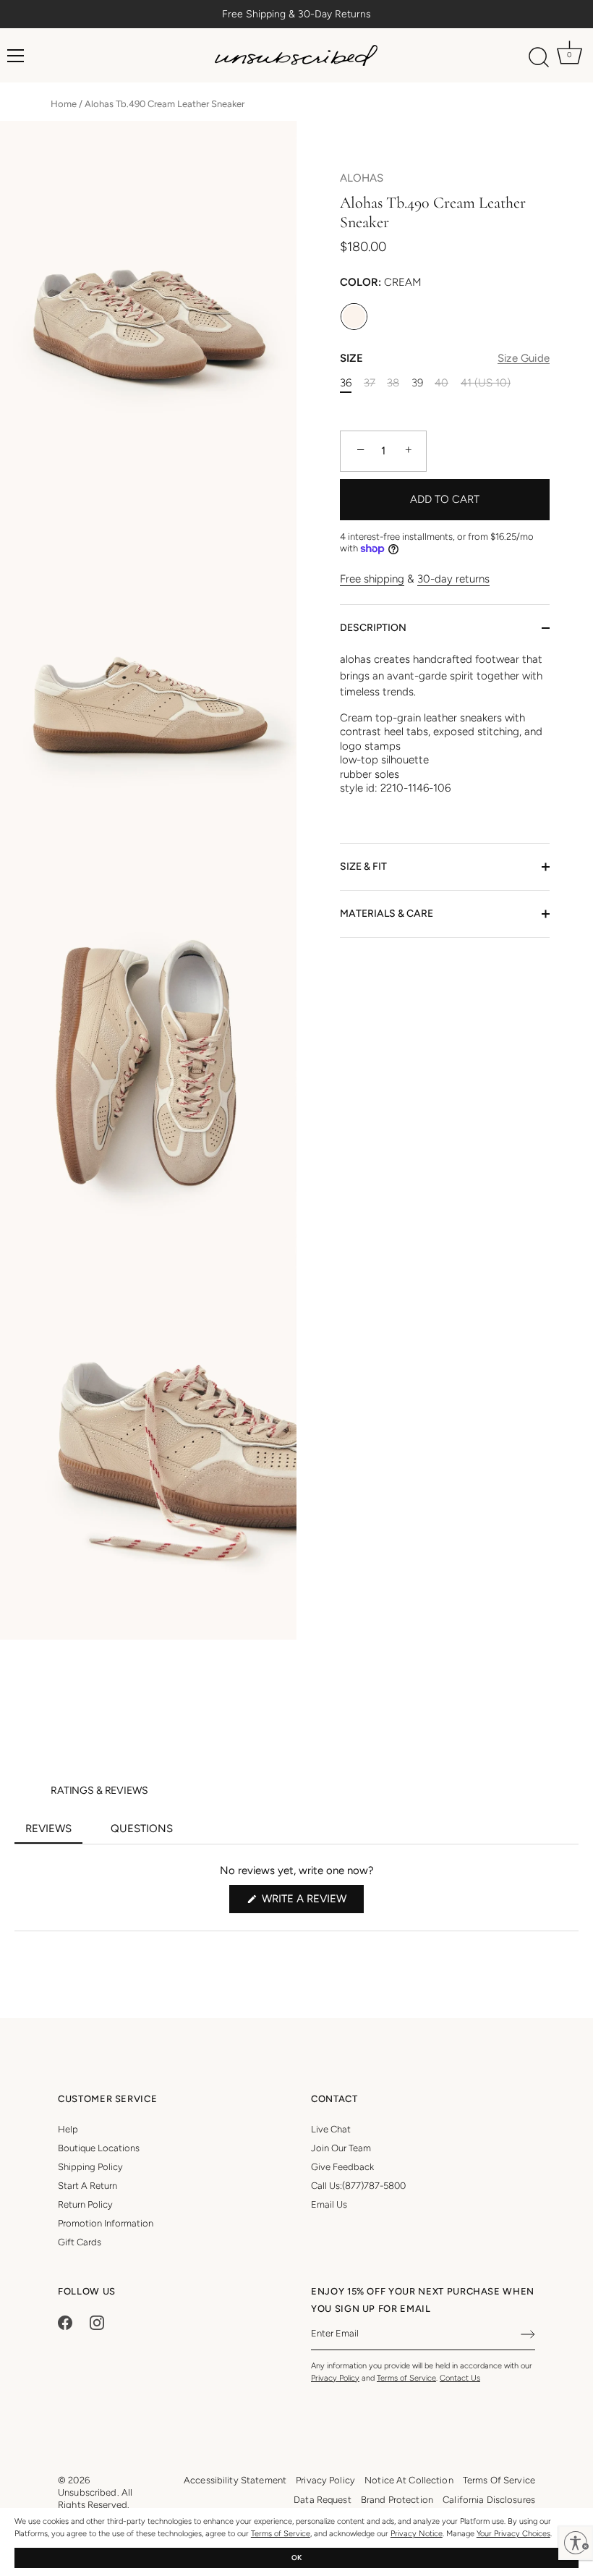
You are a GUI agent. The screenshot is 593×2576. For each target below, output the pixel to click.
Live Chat (331, 2129)
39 (417, 383)
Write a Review (311, 1902)
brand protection (397, 2500)
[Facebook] (65, 2322)
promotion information (106, 2223)
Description (373, 628)
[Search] (539, 58)
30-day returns (453, 579)
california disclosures (489, 2500)
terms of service (499, 2480)
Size (445, 358)
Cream (354, 317)
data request (323, 2500)
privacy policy (325, 2480)
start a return (88, 2186)
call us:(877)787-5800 (358, 2186)
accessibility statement (235, 2480)
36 (346, 383)
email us (329, 2204)
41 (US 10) (486, 383)
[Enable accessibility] (576, 2543)
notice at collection (409, 2480)
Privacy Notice (417, 2534)
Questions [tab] (147, 1833)
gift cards (80, 2242)
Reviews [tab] (54, 1833)
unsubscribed (88, 2492)
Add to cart (445, 499)
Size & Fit (363, 867)
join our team (341, 2148)
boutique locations (99, 2148)
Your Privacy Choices (513, 2534)
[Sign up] (528, 2334)
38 (393, 383)
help (68, 2129)
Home (64, 104)
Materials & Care (387, 914)
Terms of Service (281, 2534)
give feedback (342, 2167)
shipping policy (90, 2167)
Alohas (362, 178)
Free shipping (372, 579)
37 (370, 383)
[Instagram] (97, 2322)
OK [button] (296, 2558)
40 (441, 383)
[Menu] (16, 56)
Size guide (524, 358)
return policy (85, 2204)
